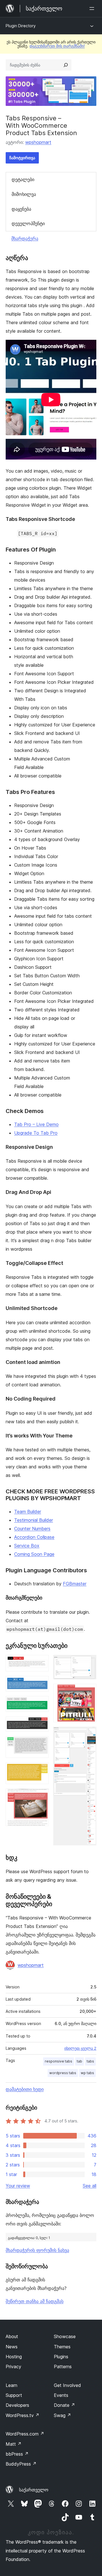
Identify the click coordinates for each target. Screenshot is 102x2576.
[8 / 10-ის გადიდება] (89, 1663)
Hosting (14, 2357)
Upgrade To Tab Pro (36, 1133)
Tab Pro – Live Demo (36, 1124)
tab (79, 2061)
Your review (18, 2186)
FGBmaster (75, 1584)
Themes (62, 2347)
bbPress (17, 2454)
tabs (90, 2061)
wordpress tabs (63, 2073)
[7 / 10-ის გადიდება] (41, 1796)
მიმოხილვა (24, 194)
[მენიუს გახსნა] (93, 9)
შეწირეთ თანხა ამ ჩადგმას (35, 2301)
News (12, 2347)
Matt (14, 2444)
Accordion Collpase (34, 1537)
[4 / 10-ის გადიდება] (41, 1724)
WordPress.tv (23, 2415)
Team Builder (28, 1512)
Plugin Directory (21, 26)
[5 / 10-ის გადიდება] (41, 1744)
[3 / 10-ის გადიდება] (41, 1704)
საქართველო (34, 2490)
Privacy (13, 2367)
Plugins (61, 2357)
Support (14, 2395)
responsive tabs (59, 2061)
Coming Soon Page (34, 1554)
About (12, 2336)
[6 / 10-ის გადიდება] (41, 1770)
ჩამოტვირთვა (22, 158)
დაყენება (21, 209)
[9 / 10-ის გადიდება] (89, 1692)
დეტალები (23, 179)
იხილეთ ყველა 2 (80, 2048)
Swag (62, 2415)
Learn (11, 2385)
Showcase (65, 2336)
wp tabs (87, 2073)
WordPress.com (25, 2434)
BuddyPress (21, 2464)
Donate (64, 2405)
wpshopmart (38, 142)
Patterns (63, 2367)
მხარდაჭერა (25, 238)
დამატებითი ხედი (25, 2089)
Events (61, 2395)
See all (90, 2186)
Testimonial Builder (34, 1520)
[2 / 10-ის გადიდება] (41, 1684)
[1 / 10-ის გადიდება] (41, 1663)
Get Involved (67, 2385)
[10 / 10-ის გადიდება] (89, 1734)
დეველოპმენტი (28, 223)
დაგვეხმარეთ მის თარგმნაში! (57, 46)
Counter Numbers (32, 1529)
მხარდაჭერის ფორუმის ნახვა (37, 2250)
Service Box (27, 1546)
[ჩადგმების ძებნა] (66, 65)
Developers (17, 2405)
